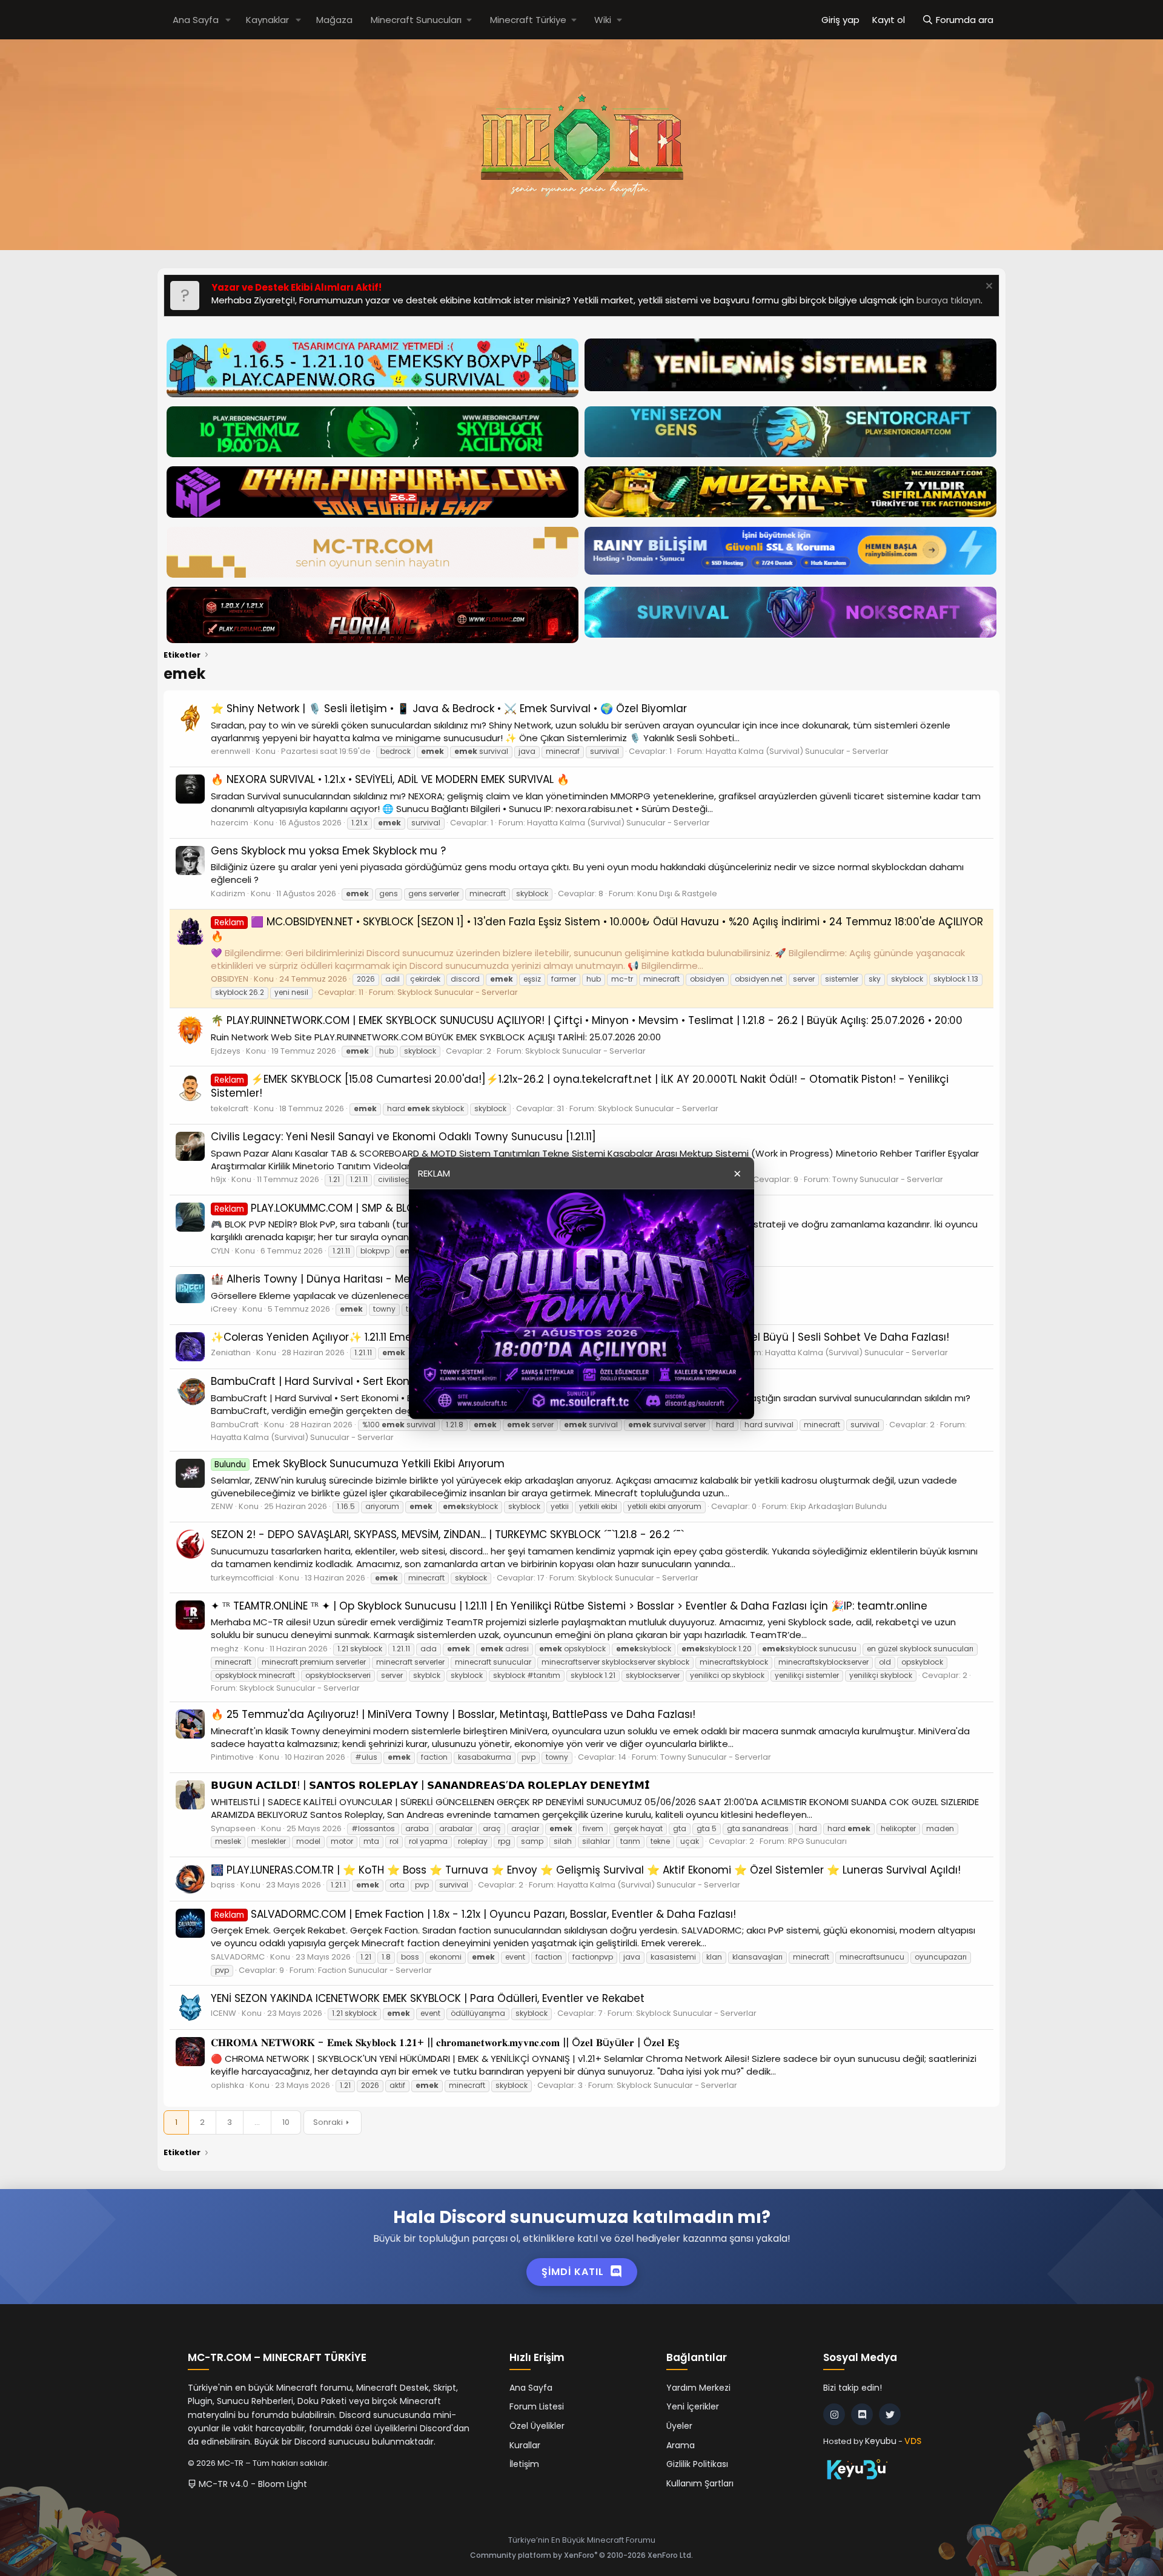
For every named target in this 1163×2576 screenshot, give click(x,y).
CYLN (220, 1251)
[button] (228, 20)
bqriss (223, 1885)
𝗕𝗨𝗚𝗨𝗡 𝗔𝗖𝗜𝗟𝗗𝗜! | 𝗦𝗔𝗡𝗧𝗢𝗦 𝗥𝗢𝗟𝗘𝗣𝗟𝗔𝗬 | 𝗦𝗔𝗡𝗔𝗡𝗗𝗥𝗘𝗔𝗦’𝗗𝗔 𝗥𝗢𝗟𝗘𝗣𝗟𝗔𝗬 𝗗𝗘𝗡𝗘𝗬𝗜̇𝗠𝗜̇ (430, 1785)
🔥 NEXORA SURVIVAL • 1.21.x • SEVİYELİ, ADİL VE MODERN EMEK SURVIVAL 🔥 (390, 779)
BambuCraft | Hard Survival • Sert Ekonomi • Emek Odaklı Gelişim (377, 1381)
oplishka (227, 2085)
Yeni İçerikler (693, 2406)
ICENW (224, 2013)
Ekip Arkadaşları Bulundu (839, 1506)
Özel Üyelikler (537, 2426)
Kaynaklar (267, 20)
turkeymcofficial (242, 1578)
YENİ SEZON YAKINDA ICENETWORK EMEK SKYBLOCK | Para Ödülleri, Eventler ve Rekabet (428, 1998)
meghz (225, 1649)
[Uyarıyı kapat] (988, 287)
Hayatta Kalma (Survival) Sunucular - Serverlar (797, 751)
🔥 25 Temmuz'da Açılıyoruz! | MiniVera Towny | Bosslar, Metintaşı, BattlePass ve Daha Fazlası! (453, 1714)
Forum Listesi (537, 2406)
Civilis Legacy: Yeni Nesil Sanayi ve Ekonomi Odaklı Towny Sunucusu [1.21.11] (403, 1137)
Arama (681, 2445)
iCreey (224, 1309)
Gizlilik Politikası (697, 2464)
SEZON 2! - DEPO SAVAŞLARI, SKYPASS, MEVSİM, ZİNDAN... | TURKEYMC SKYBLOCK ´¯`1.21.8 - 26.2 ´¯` (447, 1534)
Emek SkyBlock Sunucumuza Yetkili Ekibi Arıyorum (360, 1464)
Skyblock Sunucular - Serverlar (458, 992)
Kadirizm (228, 893)
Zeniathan (231, 1352)
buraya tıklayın (949, 300)
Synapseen (233, 1828)
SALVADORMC (238, 1957)
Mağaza (334, 20)
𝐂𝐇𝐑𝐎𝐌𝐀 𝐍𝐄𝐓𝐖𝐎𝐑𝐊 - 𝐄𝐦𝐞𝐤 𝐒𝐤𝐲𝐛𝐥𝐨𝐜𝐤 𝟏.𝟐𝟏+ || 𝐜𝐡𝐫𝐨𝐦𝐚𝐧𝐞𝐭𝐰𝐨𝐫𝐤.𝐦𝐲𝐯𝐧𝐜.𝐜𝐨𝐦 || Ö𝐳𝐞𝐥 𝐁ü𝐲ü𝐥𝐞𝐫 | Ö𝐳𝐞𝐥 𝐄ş (445, 2043)
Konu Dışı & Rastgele (677, 893)
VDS (913, 2441)
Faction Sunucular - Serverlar (375, 1970)
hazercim (230, 823)
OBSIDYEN (230, 979)
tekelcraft (230, 1108)
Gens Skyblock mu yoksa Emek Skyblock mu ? (328, 851)
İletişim (524, 2464)
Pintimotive (232, 1757)
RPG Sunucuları (817, 1841)
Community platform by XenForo (581, 2555)
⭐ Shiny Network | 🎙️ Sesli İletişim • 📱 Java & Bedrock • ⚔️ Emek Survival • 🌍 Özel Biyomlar (449, 708)
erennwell (230, 751)
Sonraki (328, 2122)
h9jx (218, 1179)
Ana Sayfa (196, 20)
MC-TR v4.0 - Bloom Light (252, 2484)
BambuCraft (235, 1425)
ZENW (222, 1506)
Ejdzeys (226, 1051)
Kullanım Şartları (700, 2483)
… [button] (257, 2122)
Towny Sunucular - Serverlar (888, 1179)
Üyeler (679, 2426)
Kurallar (525, 2445)
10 (286, 2122)
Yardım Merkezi (698, 2388)
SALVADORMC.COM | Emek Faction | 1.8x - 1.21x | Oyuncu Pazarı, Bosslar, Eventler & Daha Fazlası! (475, 1914)
